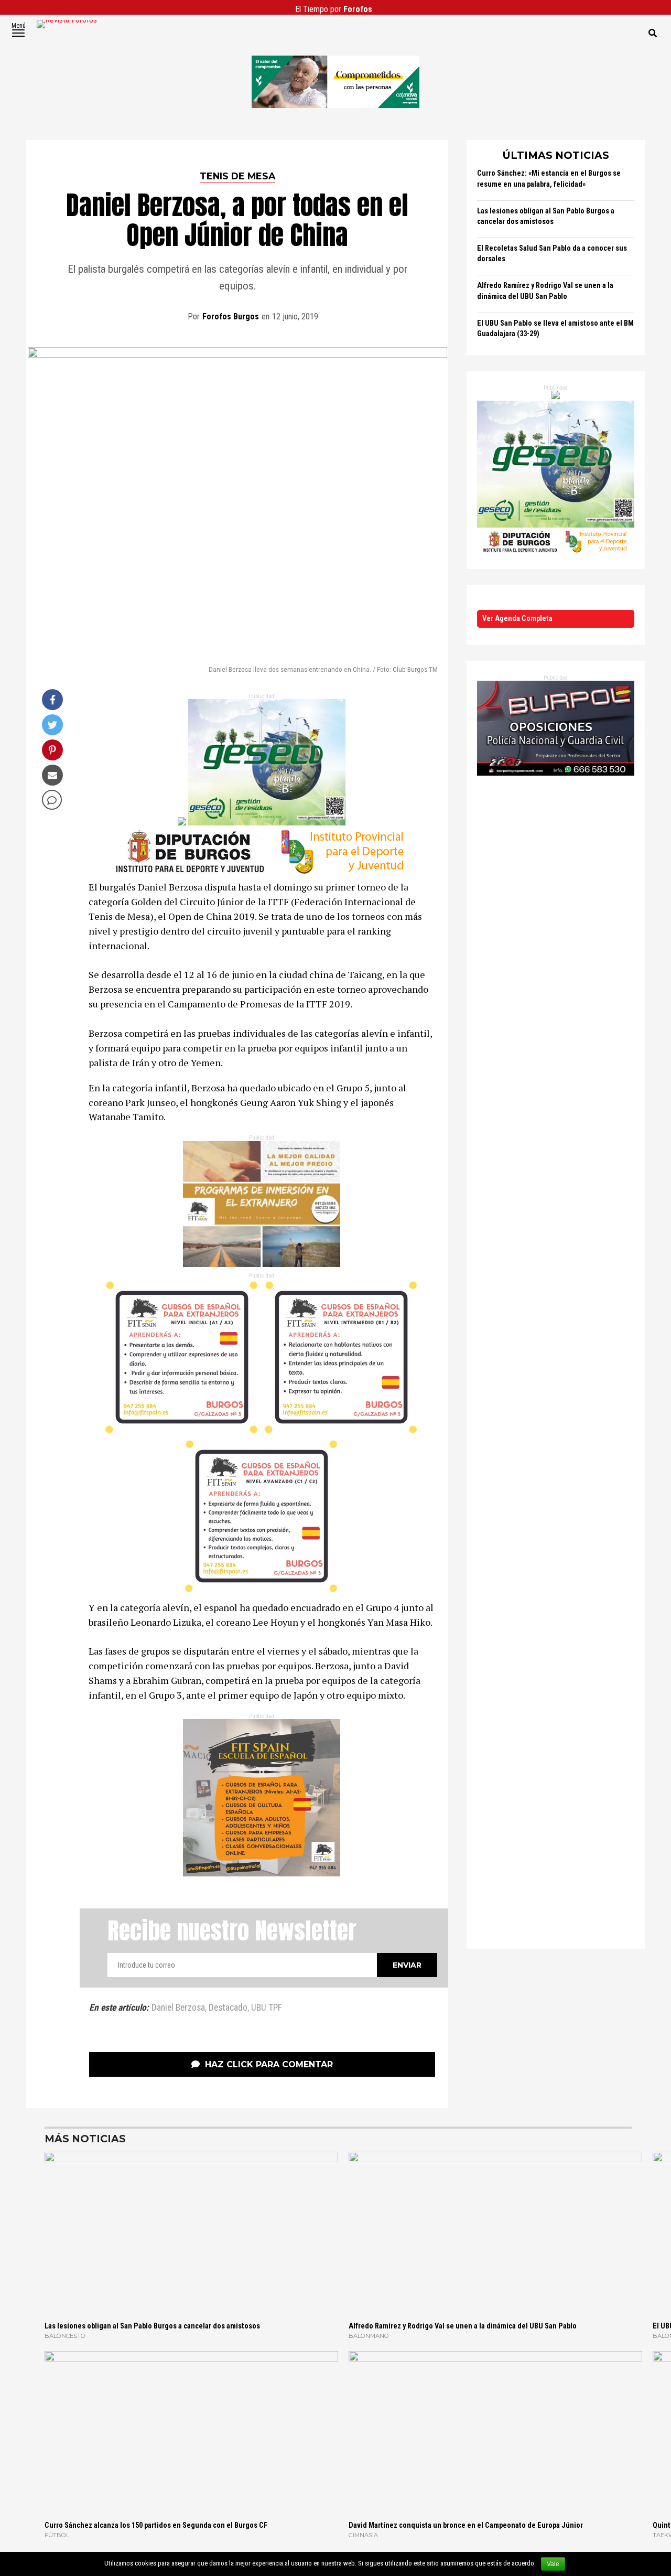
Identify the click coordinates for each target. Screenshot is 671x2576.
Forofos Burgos (231, 316)
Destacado (228, 2008)
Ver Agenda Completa (517, 619)
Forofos (358, 9)
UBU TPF (267, 2008)
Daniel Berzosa (178, 2008)
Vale (553, 2564)
